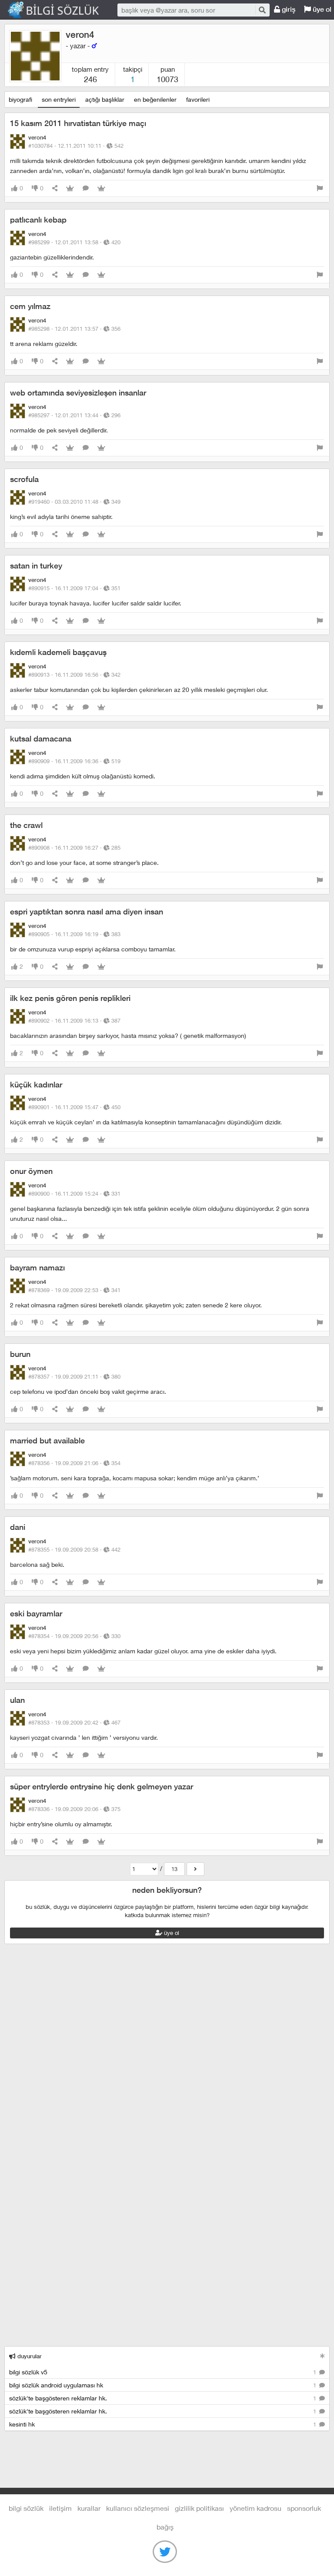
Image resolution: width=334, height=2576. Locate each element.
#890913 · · (74, 675)
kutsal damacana (41, 739)
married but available (47, 1441)
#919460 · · (74, 502)
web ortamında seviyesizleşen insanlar (78, 393)
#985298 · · (74, 329)
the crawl (26, 825)
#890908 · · (74, 848)
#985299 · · (74, 242)
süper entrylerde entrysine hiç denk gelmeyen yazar (102, 1787)
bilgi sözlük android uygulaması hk (164, 2385)
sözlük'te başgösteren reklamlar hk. (164, 2398)
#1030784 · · (76, 146)
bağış (165, 2527)
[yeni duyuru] (322, 2356)
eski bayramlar (36, 1614)
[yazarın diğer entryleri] (195, 1869)
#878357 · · (74, 1376)
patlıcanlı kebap (38, 220)
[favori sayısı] (70, 188)
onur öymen (31, 1171)
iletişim (60, 2508)
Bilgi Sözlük (61, 10)
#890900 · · (74, 1193)
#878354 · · (74, 1636)
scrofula (24, 479)
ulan (17, 1700)
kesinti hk (164, 2424)
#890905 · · (74, 934)
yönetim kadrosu (256, 2508)
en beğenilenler (155, 99)
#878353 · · (74, 1722)
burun (20, 1354)
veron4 (80, 35)
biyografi (20, 99)
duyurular (29, 2356)
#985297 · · (74, 415)
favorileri (198, 99)
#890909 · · (74, 761)
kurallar (89, 2508)
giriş (288, 9)
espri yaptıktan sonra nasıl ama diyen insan (87, 912)
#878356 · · (74, 1463)
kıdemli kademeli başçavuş (58, 652)
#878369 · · (74, 1290)
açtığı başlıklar (105, 99)
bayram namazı (37, 1268)
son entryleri (59, 99)
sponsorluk (304, 2508)
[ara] (262, 10)
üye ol (171, 1933)
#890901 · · (74, 1107)
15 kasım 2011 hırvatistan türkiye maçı (78, 123)
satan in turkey (36, 566)
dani (18, 1527)
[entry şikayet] (320, 188)
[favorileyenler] (101, 188)
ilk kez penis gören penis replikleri (70, 998)
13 (174, 1869)
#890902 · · (74, 1020)
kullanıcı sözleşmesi (138, 2508)
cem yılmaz (30, 306)
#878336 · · (74, 1809)
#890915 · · (74, 588)
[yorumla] (86, 188)
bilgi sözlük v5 (164, 2372)
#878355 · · (74, 1549)
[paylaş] (55, 188)
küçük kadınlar (36, 1085)
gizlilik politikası (199, 2508)
